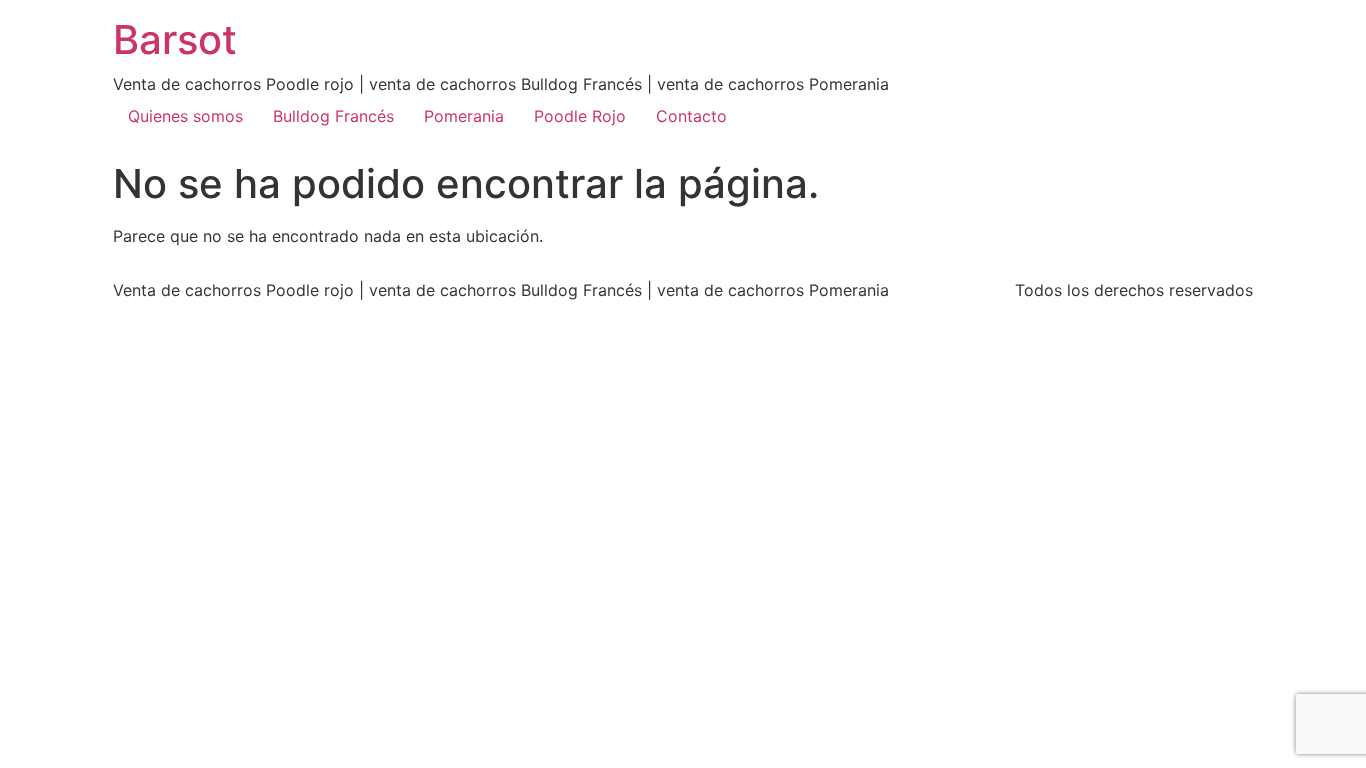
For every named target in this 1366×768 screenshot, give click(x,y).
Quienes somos (185, 116)
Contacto (691, 116)
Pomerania (464, 116)
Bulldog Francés (333, 116)
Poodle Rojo (580, 116)
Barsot (175, 39)
